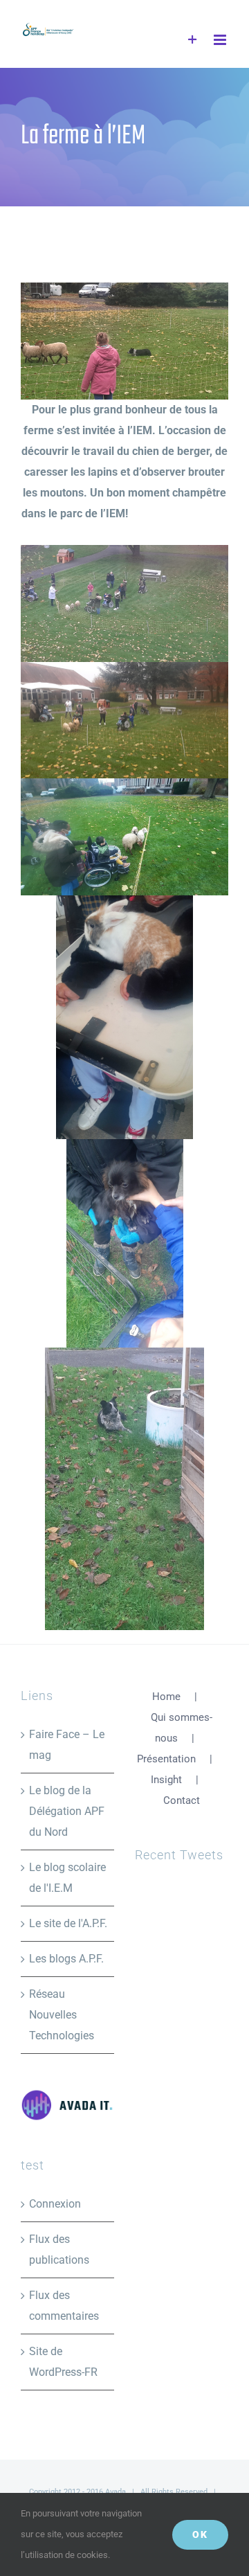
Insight (166, 1780)
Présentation (166, 1759)
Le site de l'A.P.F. (68, 1923)
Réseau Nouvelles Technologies (62, 2015)
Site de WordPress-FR (63, 2362)
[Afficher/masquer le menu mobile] (221, 40)
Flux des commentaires (64, 2306)
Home (166, 1697)
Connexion (55, 2204)
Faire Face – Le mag (67, 1745)
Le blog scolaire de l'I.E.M (67, 1878)
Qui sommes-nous (182, 1728)
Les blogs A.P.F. (66, 1959)
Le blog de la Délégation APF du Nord (67, 1811)
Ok (200, 2534)
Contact (182, 1800)
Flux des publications (59, 2249)
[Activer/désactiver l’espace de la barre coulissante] (193, 40)
